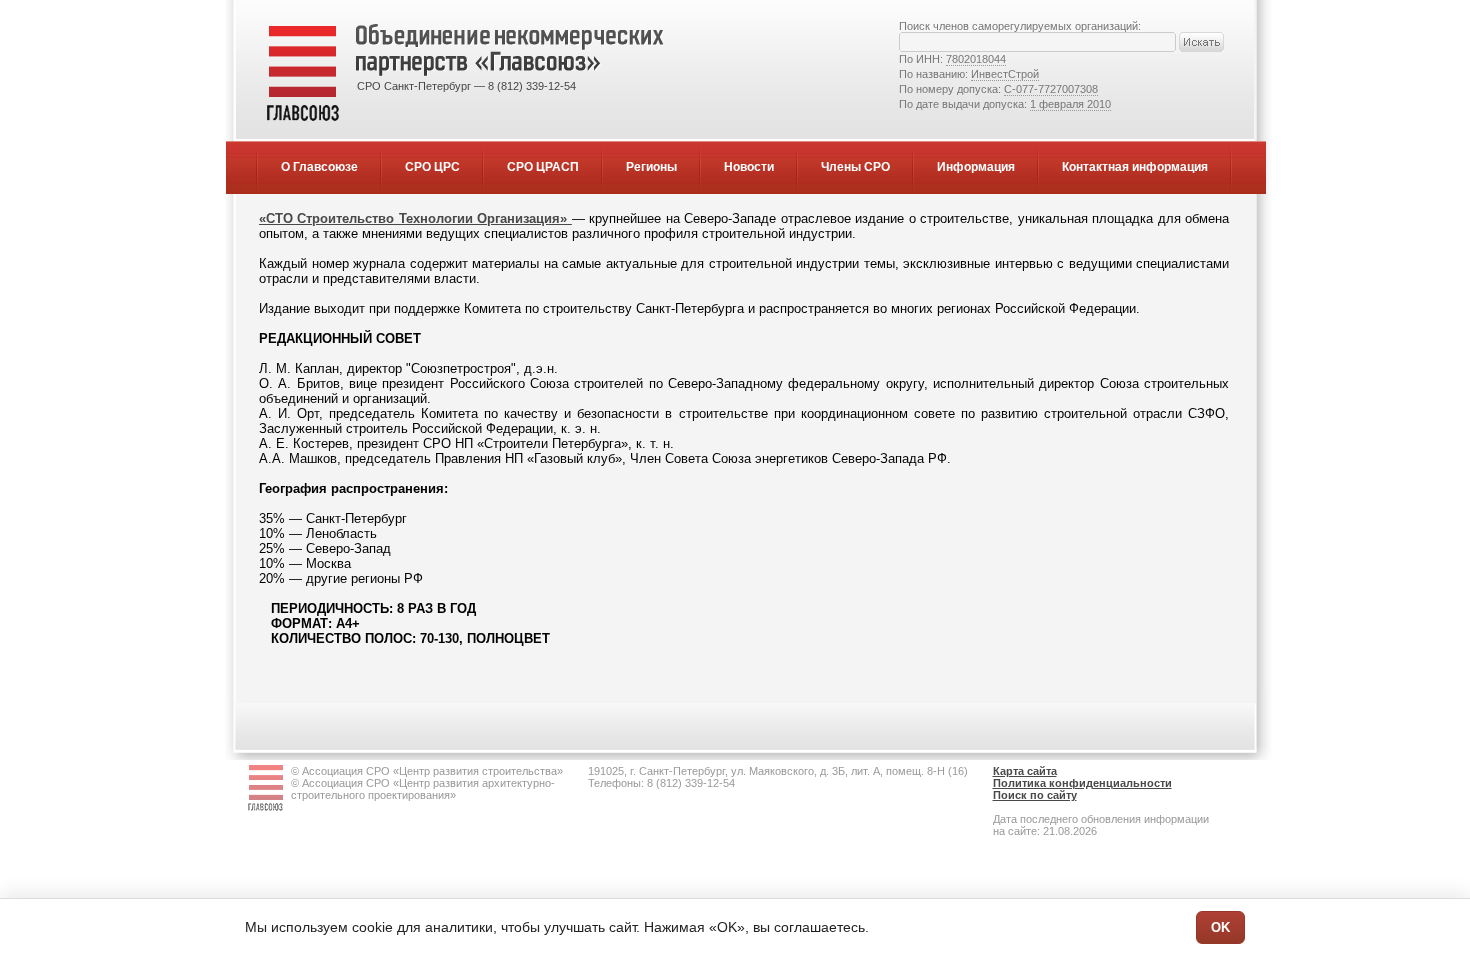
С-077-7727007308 (1051, 89)
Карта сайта (1025, 771)
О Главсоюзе (319, 167)
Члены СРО (855, 167)
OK (1220, 927)
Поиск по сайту (1035, 795)
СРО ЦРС (432, 167)
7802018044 (976, 59)
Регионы (651, 167)
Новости (749, 167)
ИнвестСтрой (1005, 74)
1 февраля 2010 (1070, 104)
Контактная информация (1135, 167)
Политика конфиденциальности (1082, 783)
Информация (976, 167)
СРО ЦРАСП (543, 167)
